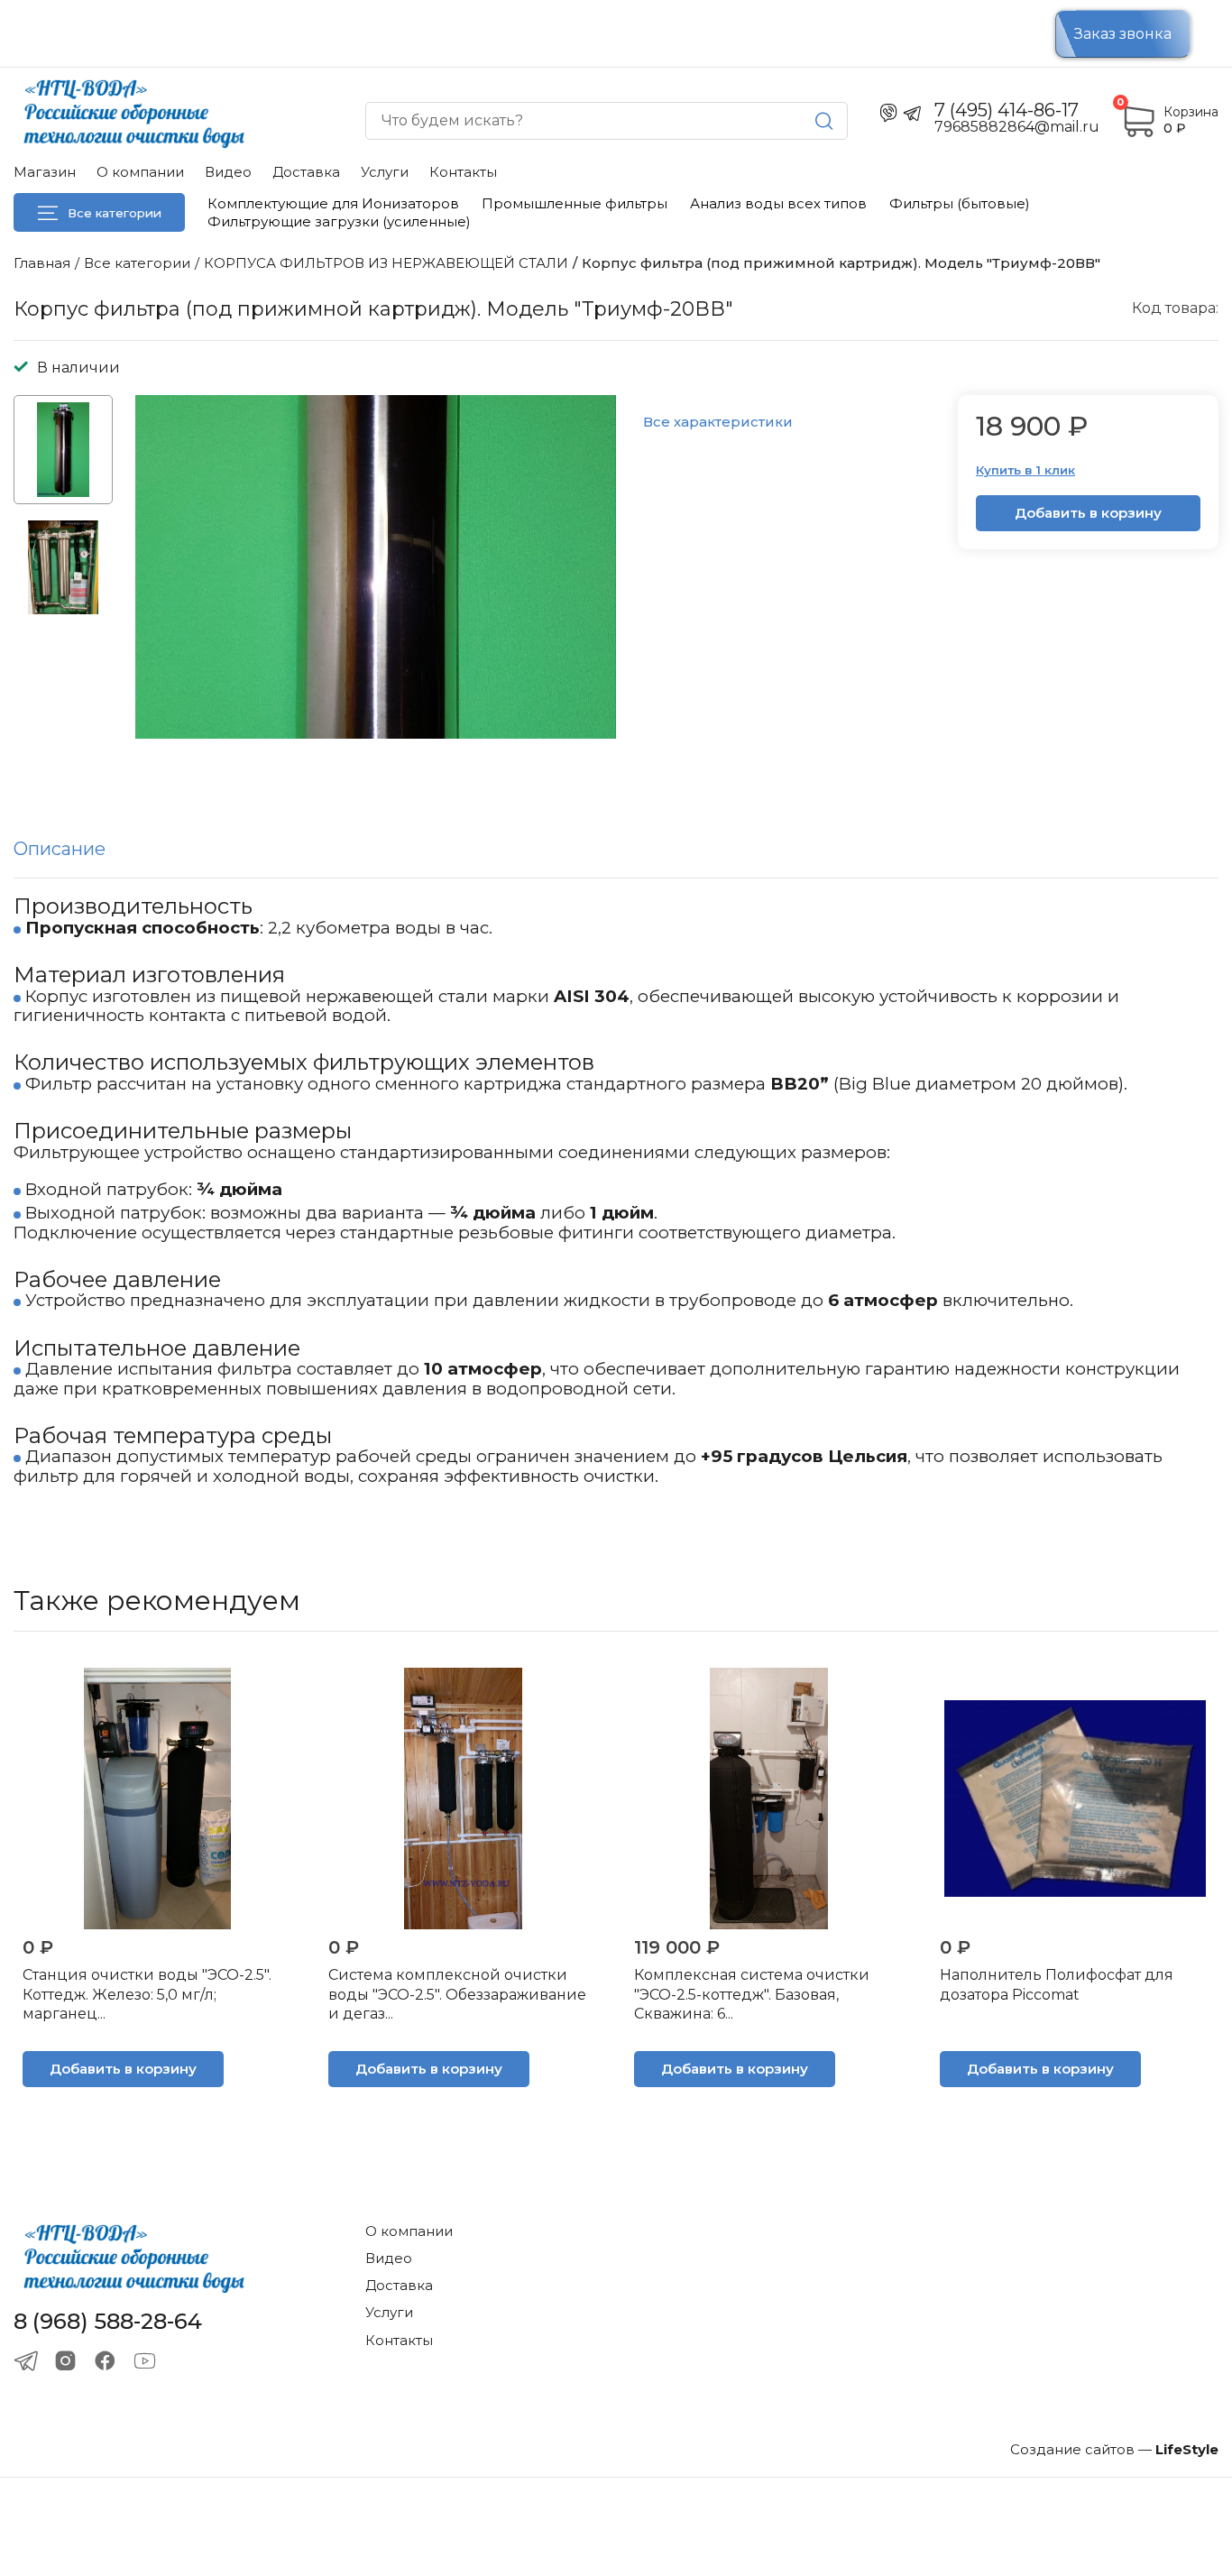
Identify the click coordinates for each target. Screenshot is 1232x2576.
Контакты (463, 172)
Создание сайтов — (1114, 2449)
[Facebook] (105, 2361)
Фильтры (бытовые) (960, 203)
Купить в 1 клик (1025, 470)
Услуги (385, 172)
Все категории (115, 213)
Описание (60, 849)
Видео (228, 172)
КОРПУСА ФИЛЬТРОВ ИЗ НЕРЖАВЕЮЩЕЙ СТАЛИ (386, 263)
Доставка (306, 172)
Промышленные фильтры (575, 203)
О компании (140, 172)
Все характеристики (718, 422)
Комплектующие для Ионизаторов (333, 203)
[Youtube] (145, 2361)
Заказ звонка (1123, 34)
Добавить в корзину (1088, 513)
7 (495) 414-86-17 (1007, 110)
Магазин (45, 172)
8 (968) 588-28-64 (108, 2322)
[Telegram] (26, 2361)
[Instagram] (65, 2361)
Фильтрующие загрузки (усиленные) (339, 221)
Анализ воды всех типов (778, 203)
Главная (42, 263)
